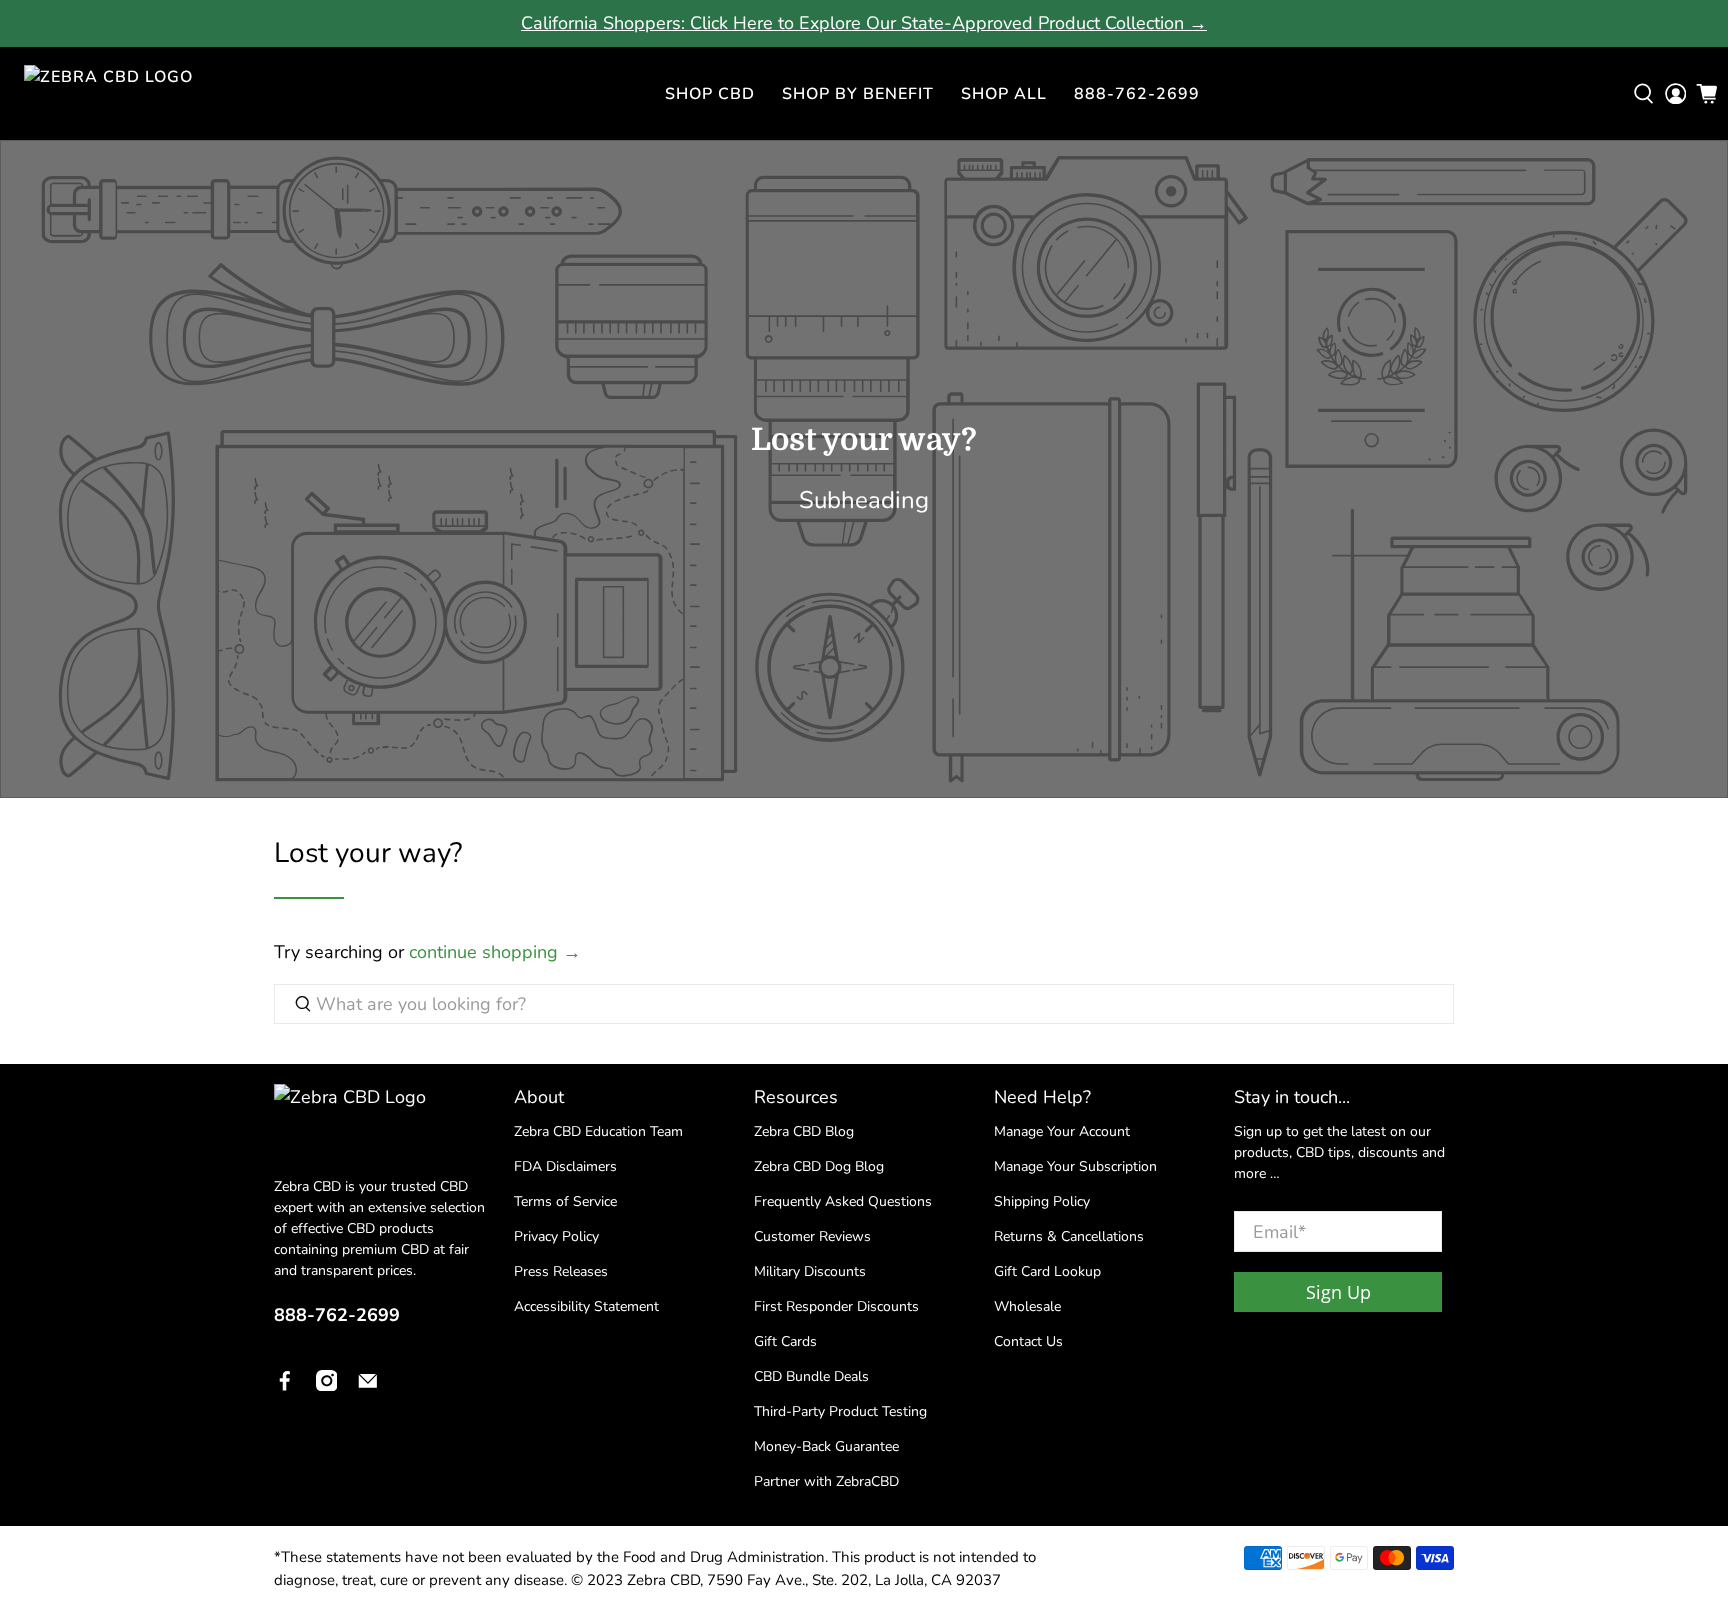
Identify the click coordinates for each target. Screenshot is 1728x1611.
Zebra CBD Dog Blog (819, 1166)
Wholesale (1027, 1306)
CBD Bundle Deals (811, 1376)
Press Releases (561, 1271)
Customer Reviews (812, 1236)
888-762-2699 (1137, 94)
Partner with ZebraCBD (826, 1481)
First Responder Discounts (836, 1306)
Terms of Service (565, 1201)
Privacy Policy (556, 1236)
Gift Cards (785, 1341)
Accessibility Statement (586, 1306)
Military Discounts (810, 1271)
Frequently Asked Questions (843, 1201)
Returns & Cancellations (1069, 1236)
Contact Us (1028, 1341)
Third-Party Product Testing (840, 1411)
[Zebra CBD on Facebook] (285, 1385)
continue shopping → (495, 952)
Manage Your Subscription (1075, 1166)
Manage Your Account (1062, 1131)
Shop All (1004, 94)
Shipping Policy (1042, 1201)
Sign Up (1338, 1292)
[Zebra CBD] (124, 93)
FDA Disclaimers (565, 1166)
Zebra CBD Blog (804, 1131)
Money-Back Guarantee (826, 1446)
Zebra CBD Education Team (598, 1131)
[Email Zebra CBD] (368, 1385)
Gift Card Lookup (1047, 1271)
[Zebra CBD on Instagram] (327, 1385)
